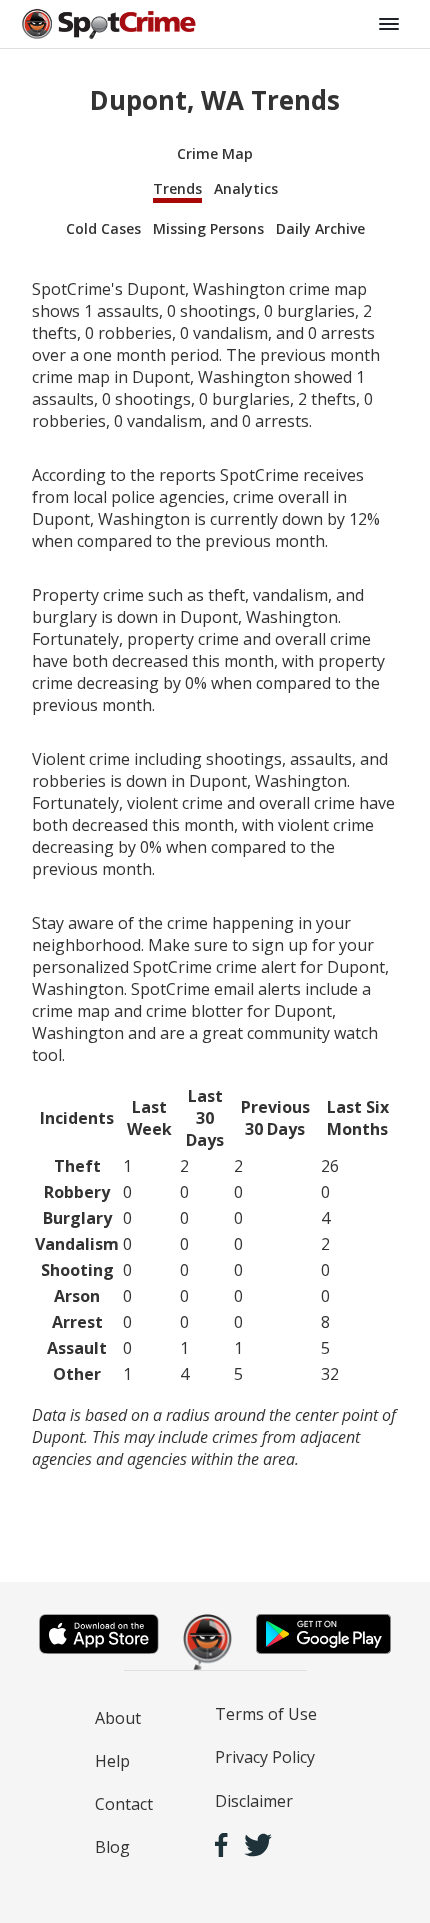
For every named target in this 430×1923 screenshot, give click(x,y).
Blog (112, 1847)
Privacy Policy (265, 1757)
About (118, 1718)
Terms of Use (266, 1714)
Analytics (246, 188)
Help (112, 1761)
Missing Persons (208, 228)
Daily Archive (320, 228)
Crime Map (215, 153)
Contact (124, 1804)
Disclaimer (254, 1801)
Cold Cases (103, 228)
